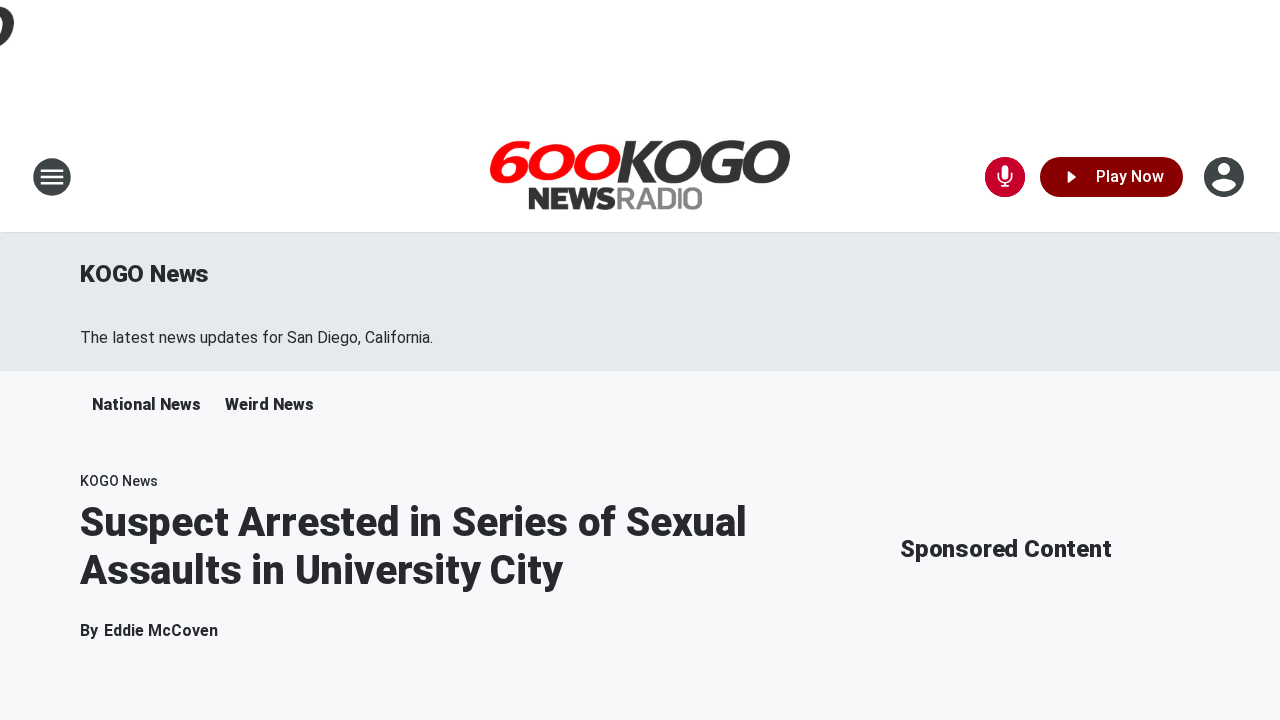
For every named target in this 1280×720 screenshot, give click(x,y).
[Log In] (1226, 177)
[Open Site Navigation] (52, 177)
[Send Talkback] (1005, 177)
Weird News (269, 404)
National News (146, 404)
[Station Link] (640, 177)
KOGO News (144, 274)
